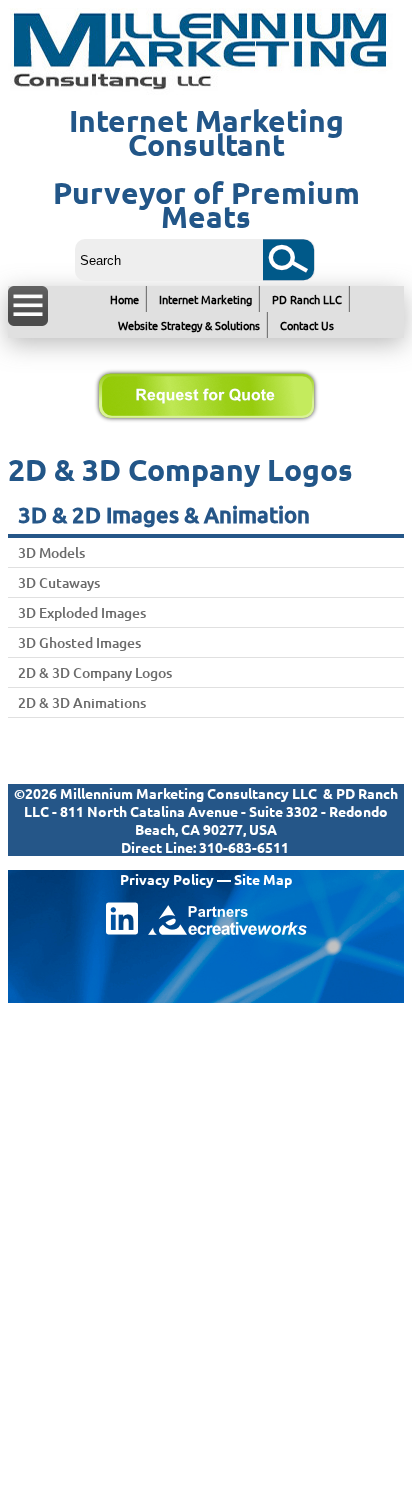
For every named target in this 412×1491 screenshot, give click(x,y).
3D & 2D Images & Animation (164, 514)
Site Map (263, 879)
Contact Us (307, 325)
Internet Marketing (205, 299)
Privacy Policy (167, 879)
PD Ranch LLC (307, 299)
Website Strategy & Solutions (189, 325)
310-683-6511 (244, 847)
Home (124, 299)
